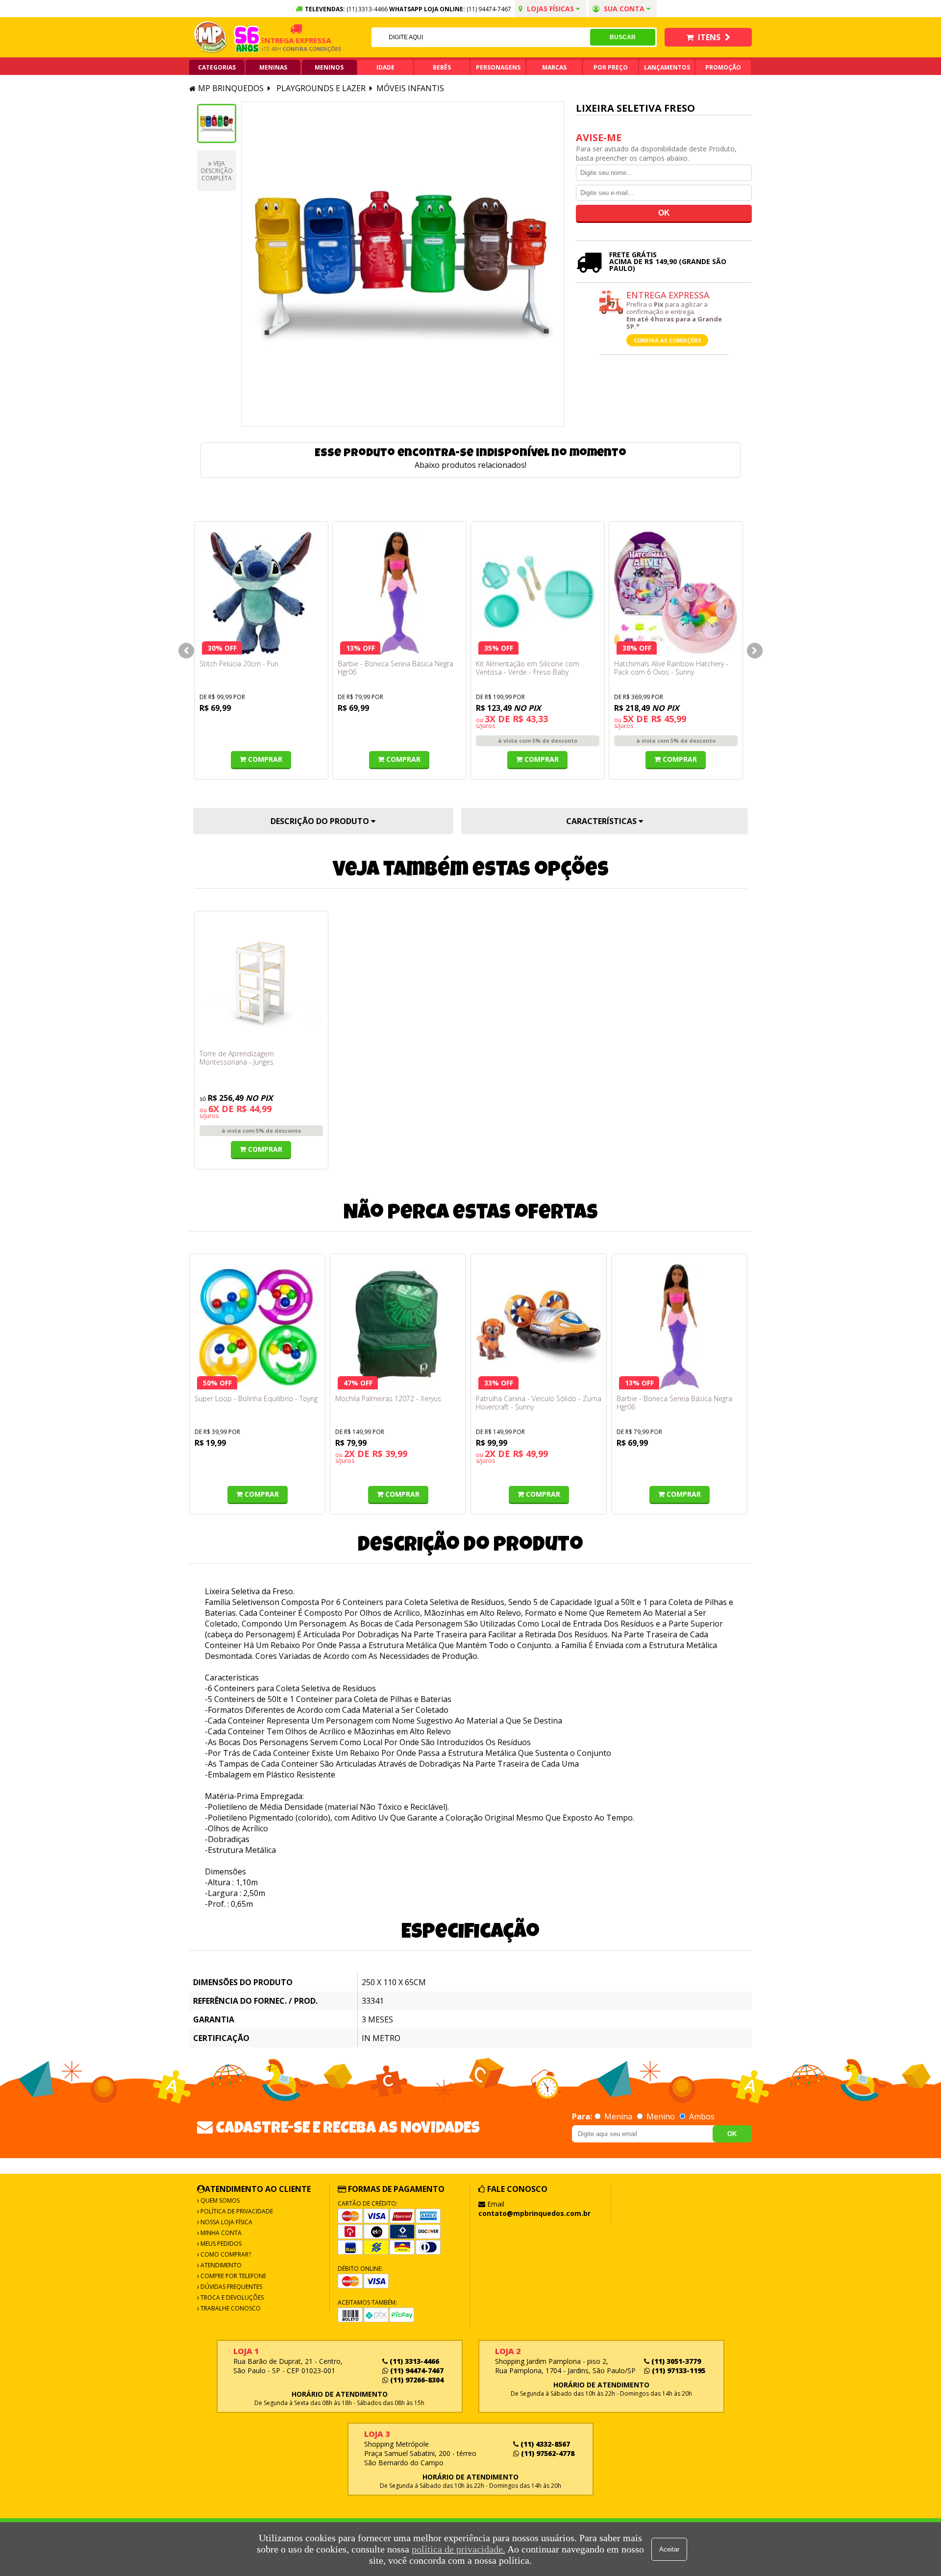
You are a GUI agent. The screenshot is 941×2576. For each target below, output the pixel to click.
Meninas (273, 67)
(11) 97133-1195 (678, 2370)
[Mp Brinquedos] (211, 37)
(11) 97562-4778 (547, 2453)
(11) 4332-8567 (544, 2444)
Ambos (701, 2116)
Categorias (217, 67)
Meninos (329, 67)
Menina (618, 2116)
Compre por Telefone (233, 2276)
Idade (385, 67)
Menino (661, 2116)
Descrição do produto (321, 821)
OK (732, 2134)
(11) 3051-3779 (675, 2361)
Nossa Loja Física (226, 2222)
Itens (709, 37)
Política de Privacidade (236, 2211)
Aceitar (669, 2549)
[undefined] (403, 264)
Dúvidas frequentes (231, 2287)
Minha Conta (220, 2233)
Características (602, 821)
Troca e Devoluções (231, 2297)
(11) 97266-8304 (416, 2380)
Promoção (723, 67)
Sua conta (624, 9)
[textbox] (481, 37)
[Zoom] (217, 123)
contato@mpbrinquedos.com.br (534, 2213)
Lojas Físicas (550, 9)
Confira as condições (668, 340)
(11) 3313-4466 (413, 2361)
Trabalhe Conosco (230, 2308)
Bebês (442, 67)
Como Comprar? (225, 2254)
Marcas (554, 67)
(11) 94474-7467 (489, 9)
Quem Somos (219, 2200)
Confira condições (287, 49)
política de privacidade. (458, 2549)
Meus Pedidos (220, 2244)
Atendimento (220, 2265)
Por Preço (611, 67)
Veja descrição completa (217, 171)
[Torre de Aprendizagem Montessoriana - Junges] (261, 983)
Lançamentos (667, 67)
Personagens (498, 67)
